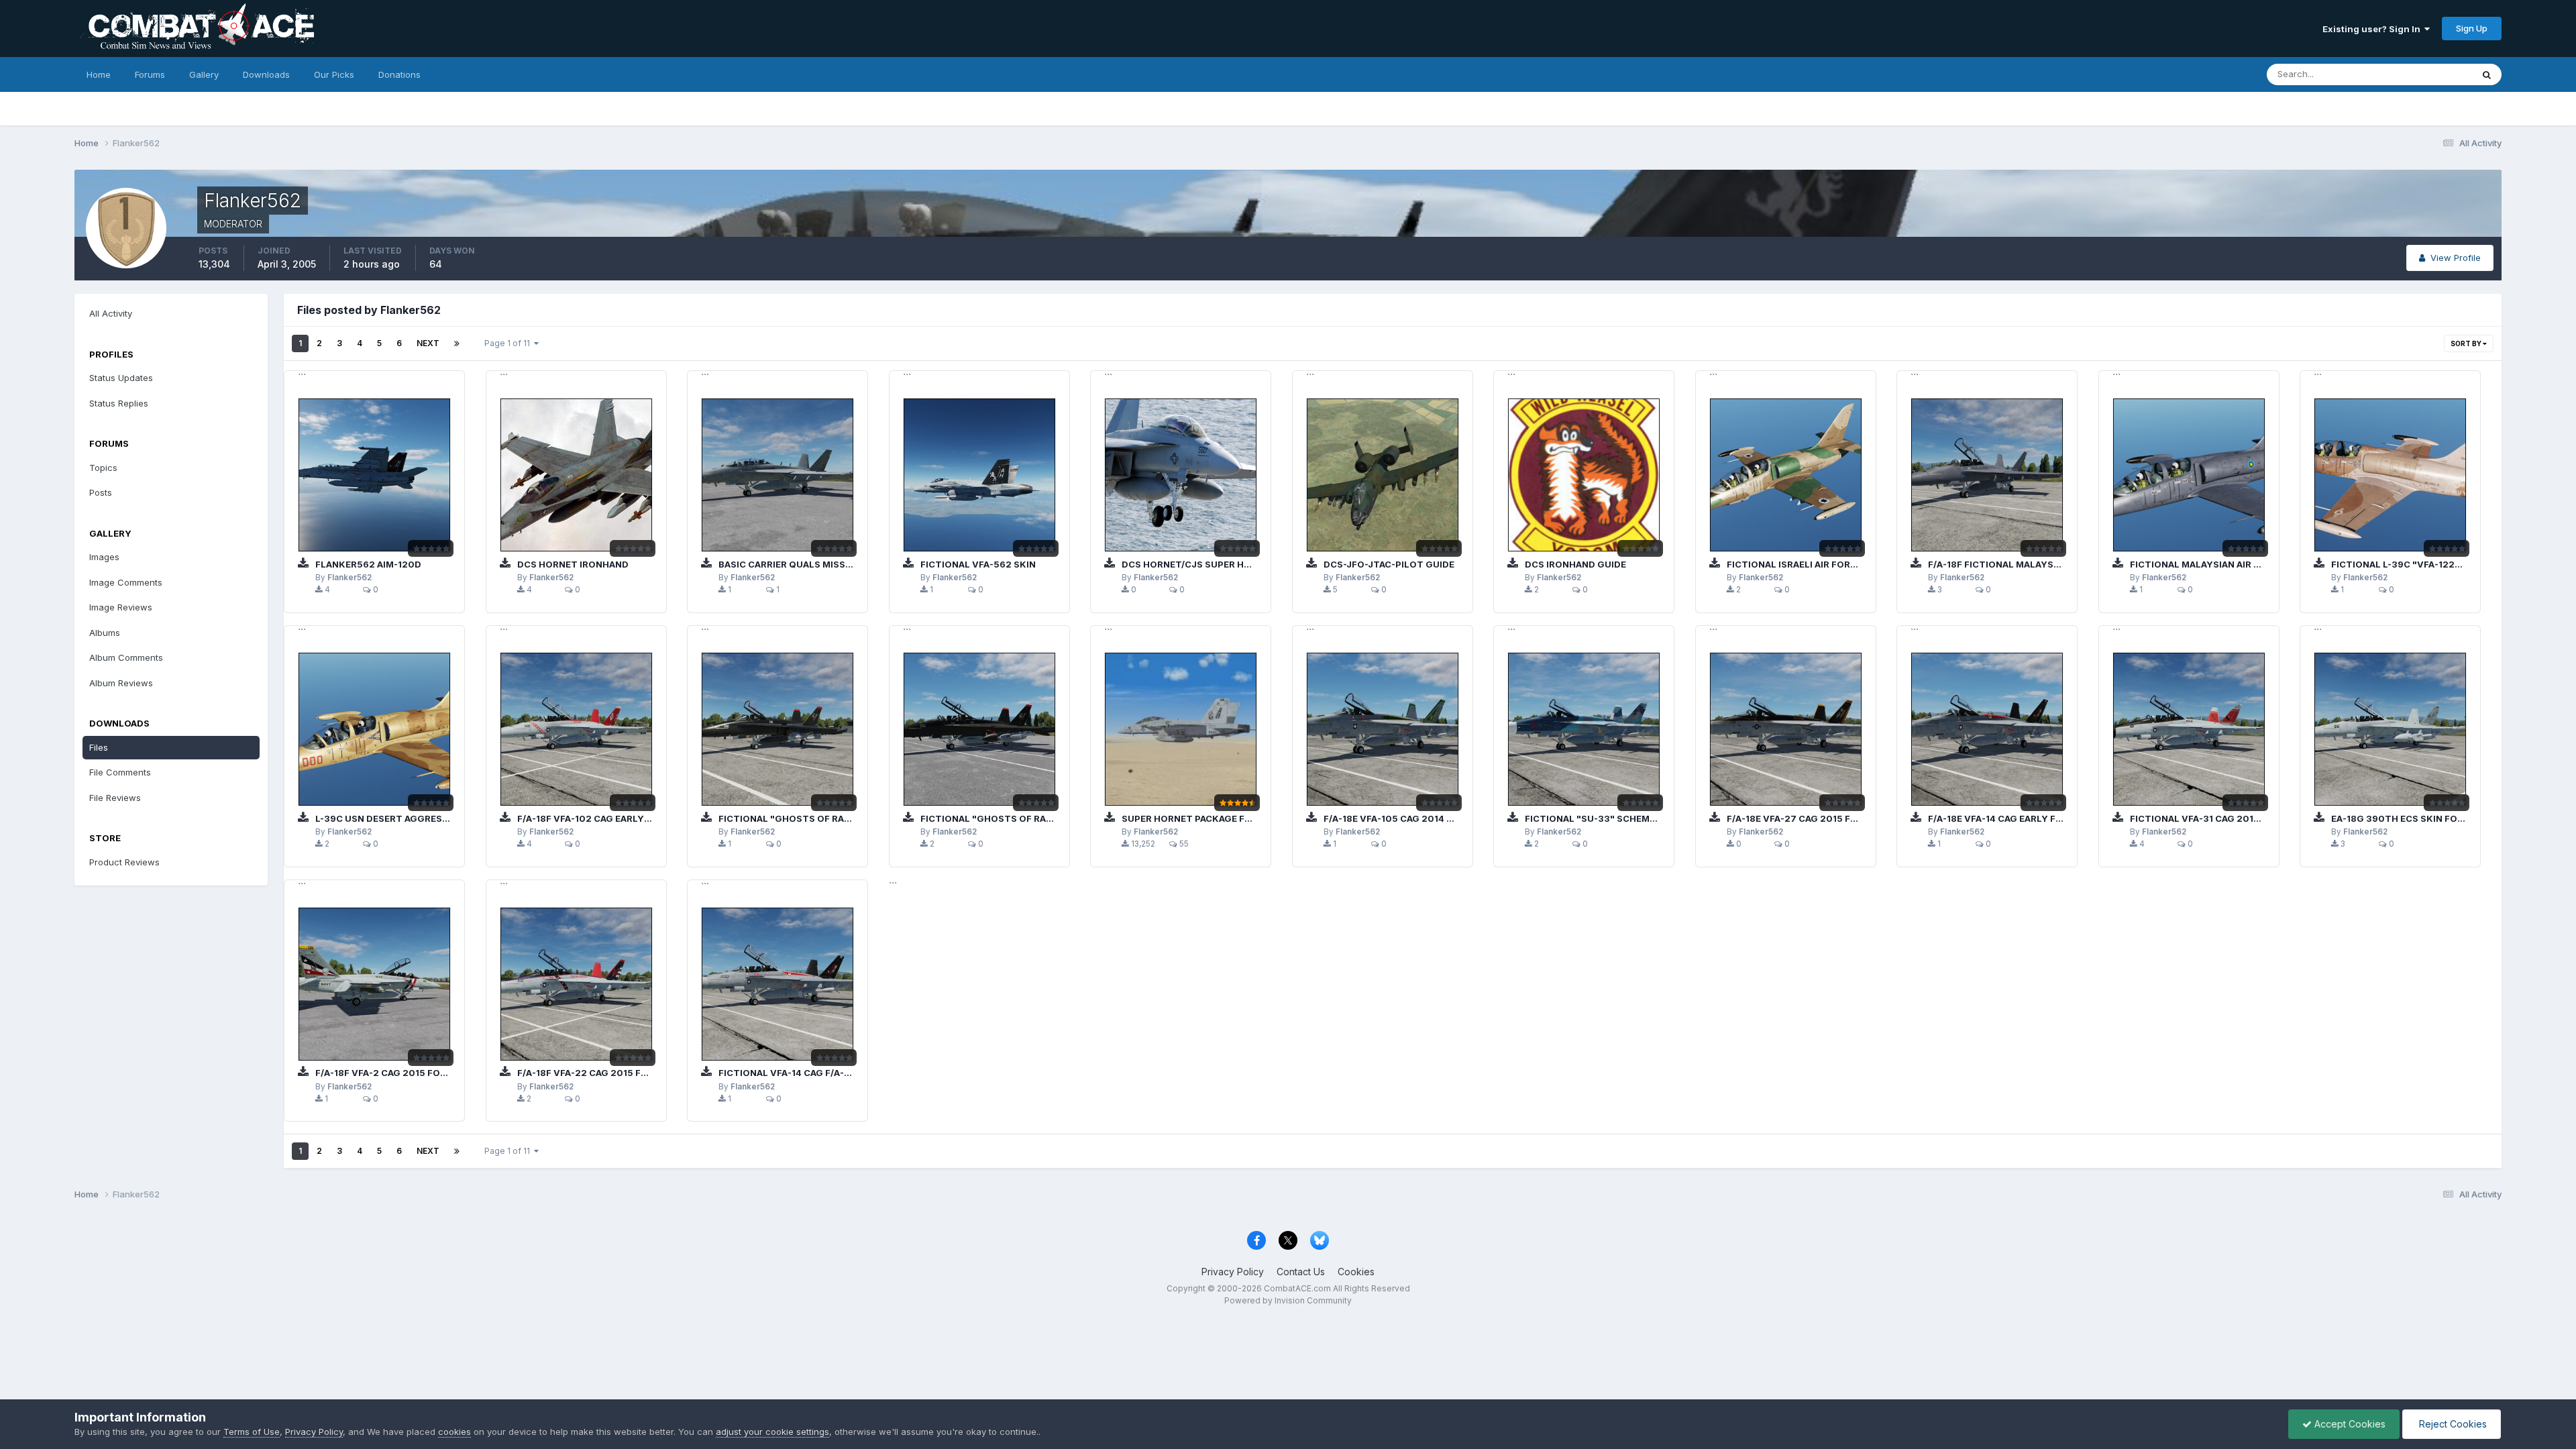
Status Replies (119, 403)
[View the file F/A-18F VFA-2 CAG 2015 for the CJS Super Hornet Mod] (374, 984)
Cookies (1356, 1272)
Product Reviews (124, 862)
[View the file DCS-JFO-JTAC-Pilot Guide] (1383, 475)
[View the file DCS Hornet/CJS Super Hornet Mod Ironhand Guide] (1181, 475)
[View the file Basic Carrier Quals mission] (777, 475)
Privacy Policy (1233, 1272)
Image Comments (126, 582)
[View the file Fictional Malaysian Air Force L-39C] (2189, 475)
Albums (105, 633)
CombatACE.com (1297, 1288)
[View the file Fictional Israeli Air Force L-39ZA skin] (1786, 475)
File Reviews (115, 798)
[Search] (2487, 74)
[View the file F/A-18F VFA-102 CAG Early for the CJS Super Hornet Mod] (576, 729)
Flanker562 (350, 578)
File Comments (120, 772)
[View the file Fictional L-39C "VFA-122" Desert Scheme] (2390, 475)
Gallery (204, 74)
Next (428, 343)
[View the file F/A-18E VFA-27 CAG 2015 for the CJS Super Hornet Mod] (1786, 729)
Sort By (2467, 343)
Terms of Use (252, 1432)
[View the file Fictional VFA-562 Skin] (979, 475)
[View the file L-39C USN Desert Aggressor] (374, 729)
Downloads (266, 74)
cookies (454, 1432)
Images (104, 557)
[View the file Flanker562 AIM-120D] (374, 475)
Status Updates (2423, 74)
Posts (101, 492)
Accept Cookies (2349, 1424)
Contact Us (1301, 1272)
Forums (150, 74)
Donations (399, 74)
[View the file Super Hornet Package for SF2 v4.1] (1181, 729)
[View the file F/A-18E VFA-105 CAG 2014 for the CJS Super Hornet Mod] (1383, 729)
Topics (103, 468)
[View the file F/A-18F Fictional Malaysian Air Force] (1987, 475)
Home (99, 74)
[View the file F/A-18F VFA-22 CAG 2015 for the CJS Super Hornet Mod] (576, 984)
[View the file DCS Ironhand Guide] (1584, 475)
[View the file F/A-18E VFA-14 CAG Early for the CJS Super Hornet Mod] (1987, 729)
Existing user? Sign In (2373, 29)
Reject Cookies (2452, 1424)
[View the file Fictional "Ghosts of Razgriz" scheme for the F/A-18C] (777, 729)
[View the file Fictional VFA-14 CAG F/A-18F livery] (777, 984)
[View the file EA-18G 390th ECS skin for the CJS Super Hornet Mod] (2390, 729)
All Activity (111, 313)
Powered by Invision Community (1288, 1300)
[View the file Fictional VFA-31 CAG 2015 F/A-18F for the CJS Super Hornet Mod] (2189, 729)
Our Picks (334, 74)
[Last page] (457, 343)
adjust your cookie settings (772, 1432)
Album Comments (126, 657)
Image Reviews (121, 607)
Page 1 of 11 (509, 343)
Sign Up (2472, 28)
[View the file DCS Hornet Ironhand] (576, 475)
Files (99, 747)
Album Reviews (121, 683)
